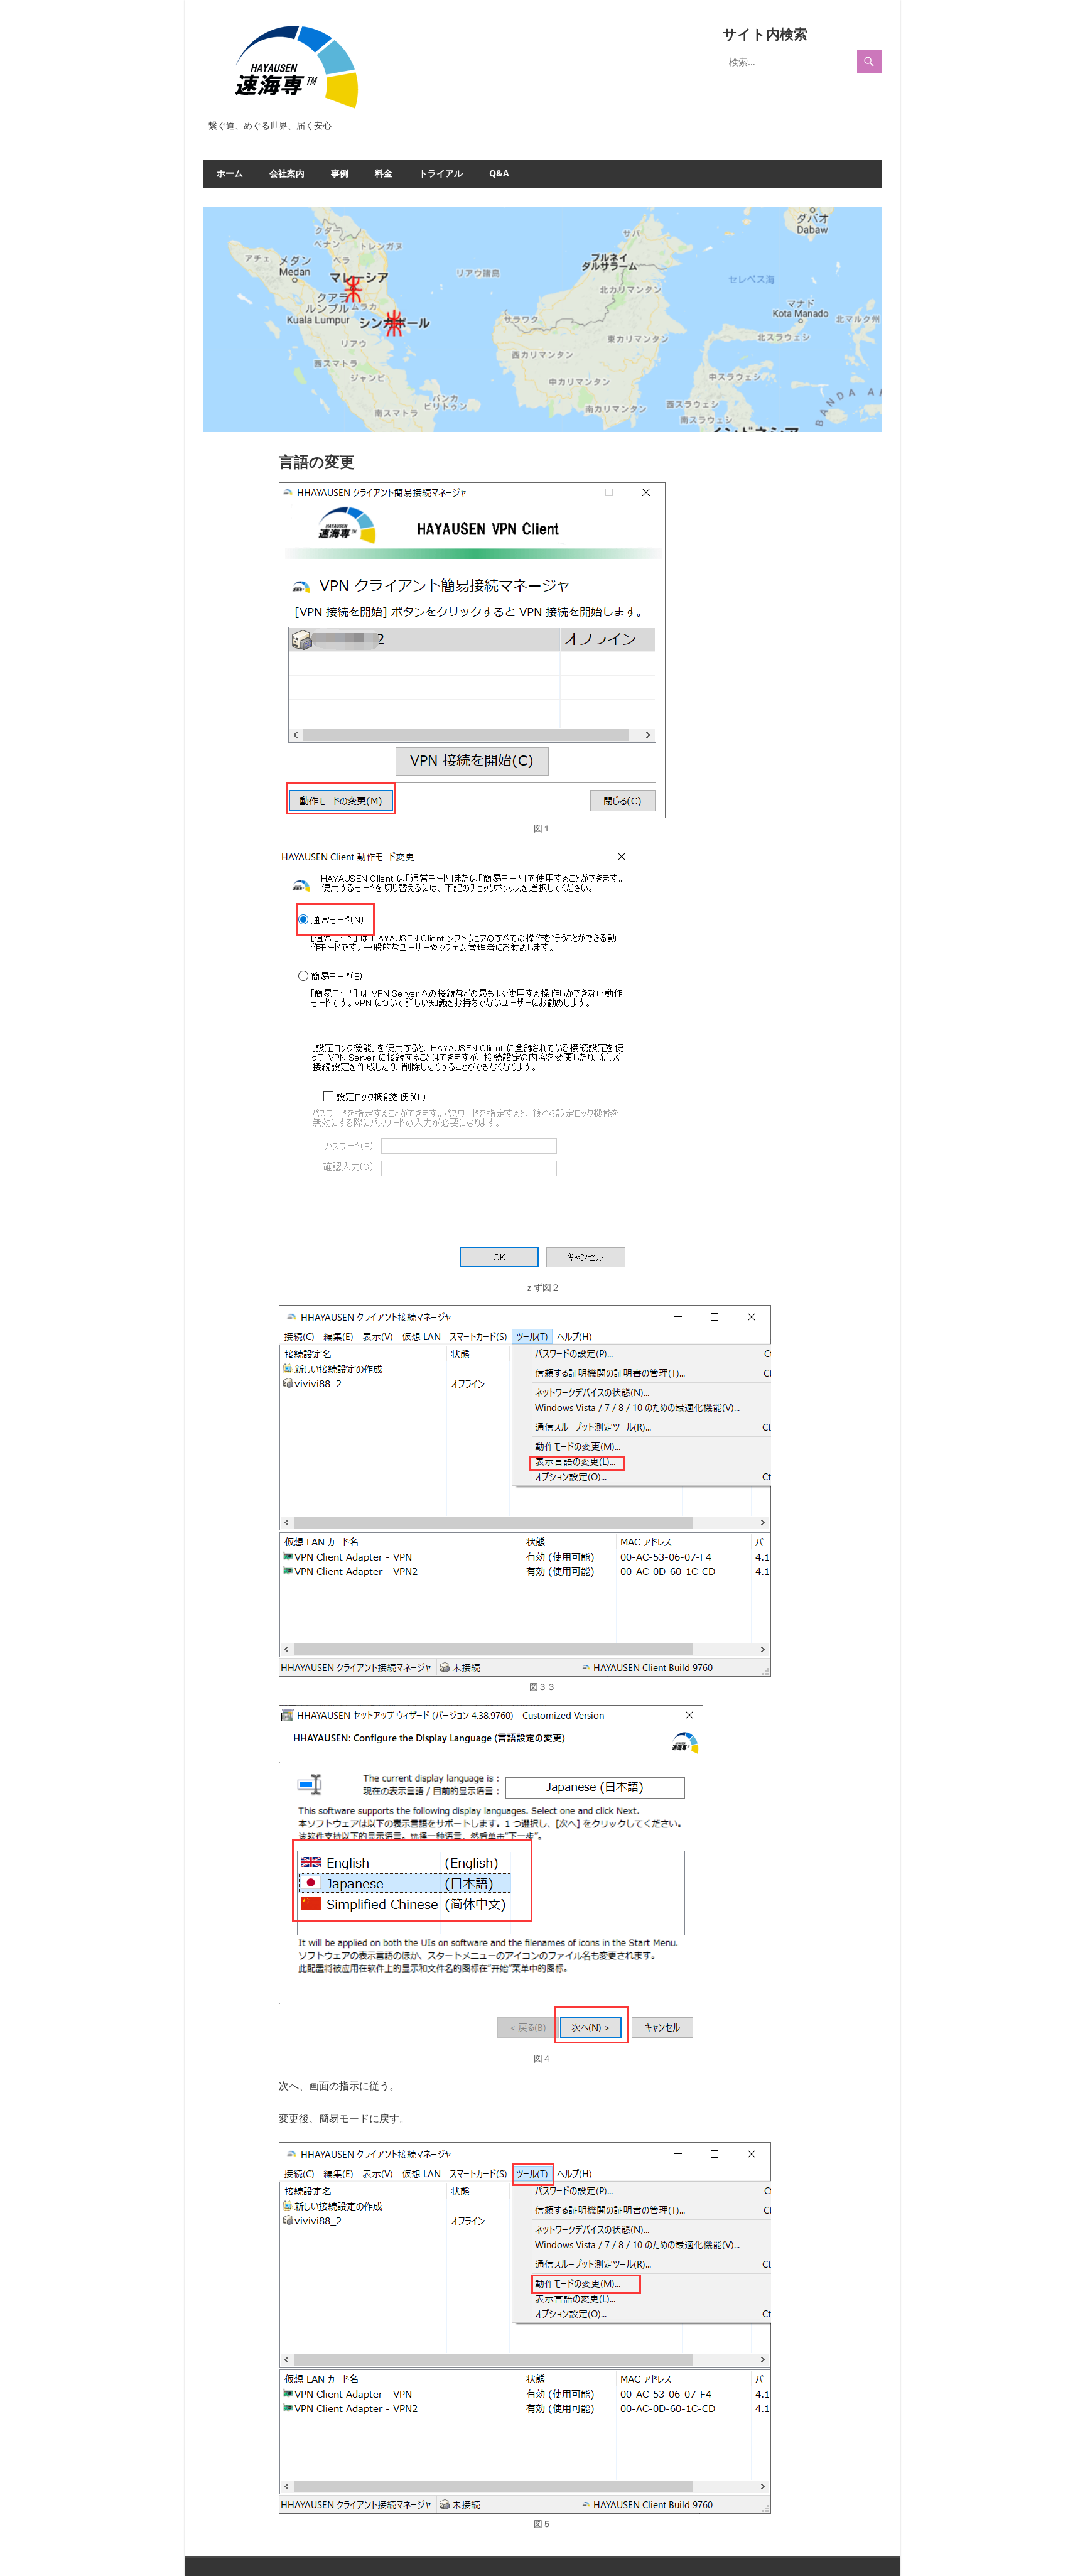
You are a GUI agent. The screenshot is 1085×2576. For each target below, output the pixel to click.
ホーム (230, 173)
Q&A (499, 173)
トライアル (441, 173)
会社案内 (287, 173)
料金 (384, 173)
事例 (340, 173)
